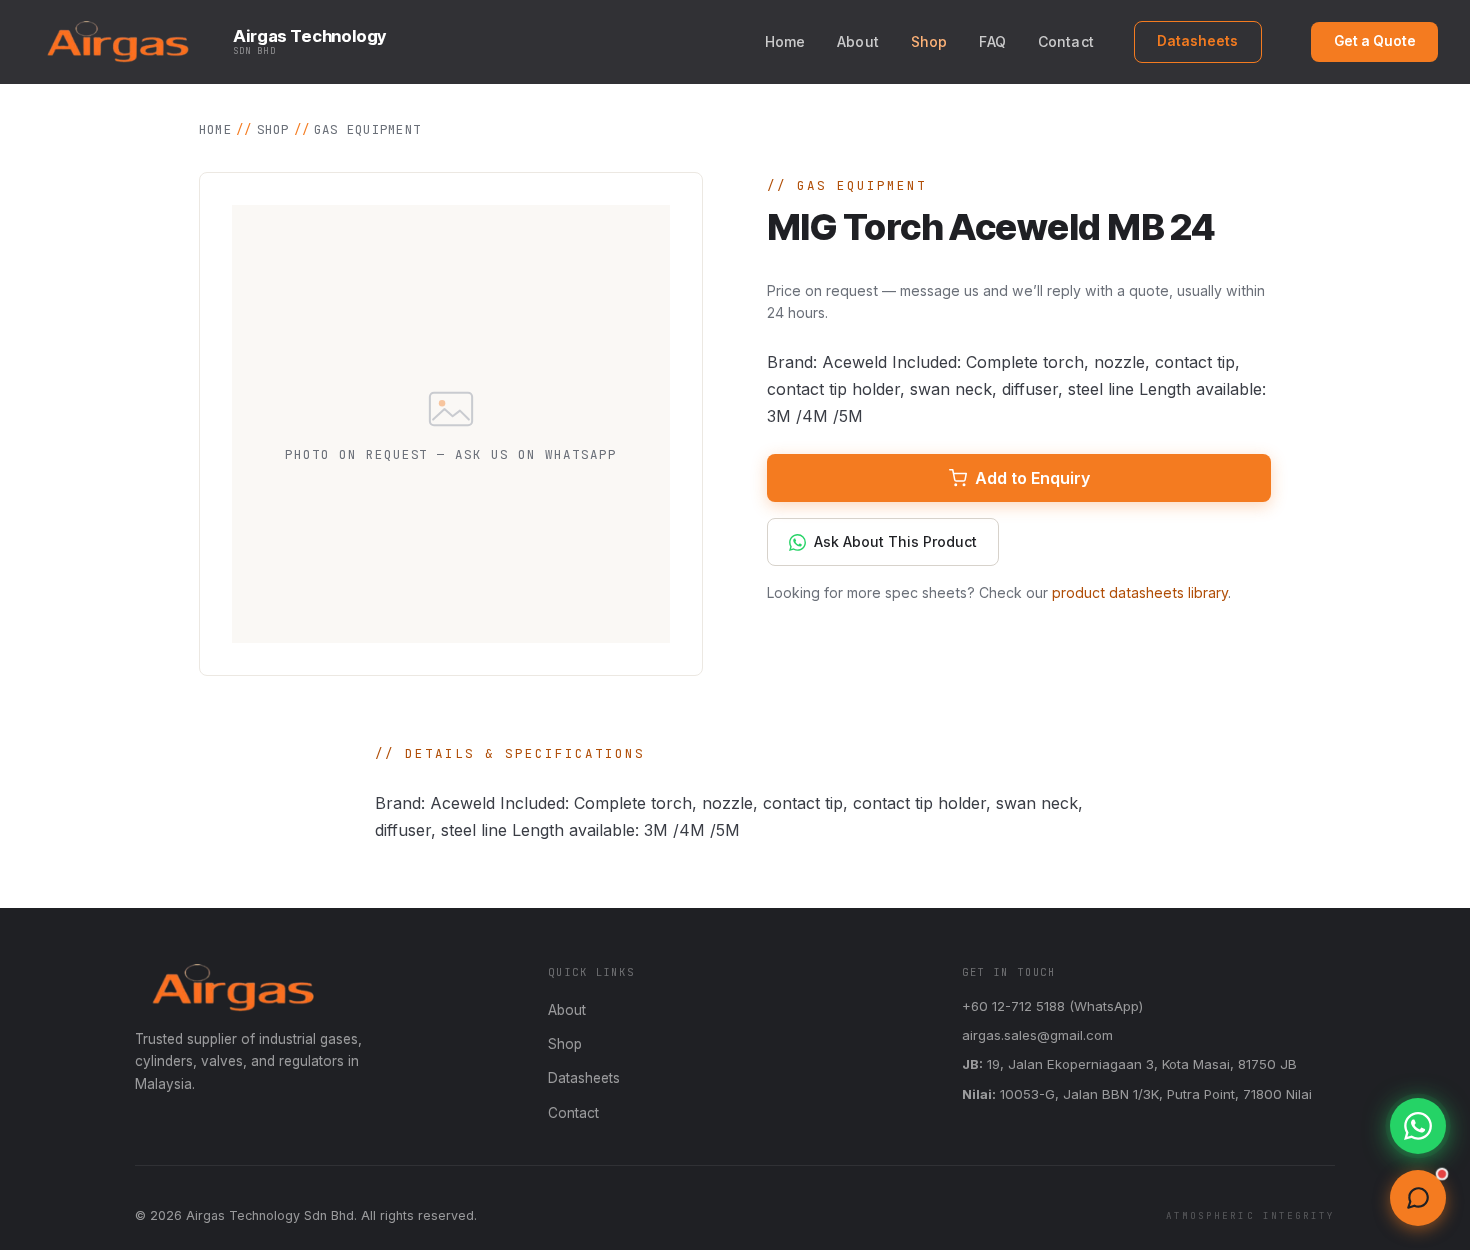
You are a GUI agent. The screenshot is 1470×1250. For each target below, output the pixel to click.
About (858, 41)
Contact (1066, 41)
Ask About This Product (895, 541)
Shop (929, 41)
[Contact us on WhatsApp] (1418, 1126)
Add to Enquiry (1032, 478)
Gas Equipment (367, 129)
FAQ (992, 41)
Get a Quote (1375, 41)
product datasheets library (1140, 592)
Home (785, 41)
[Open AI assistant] (1418, 1198)
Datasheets (1197, 41)
